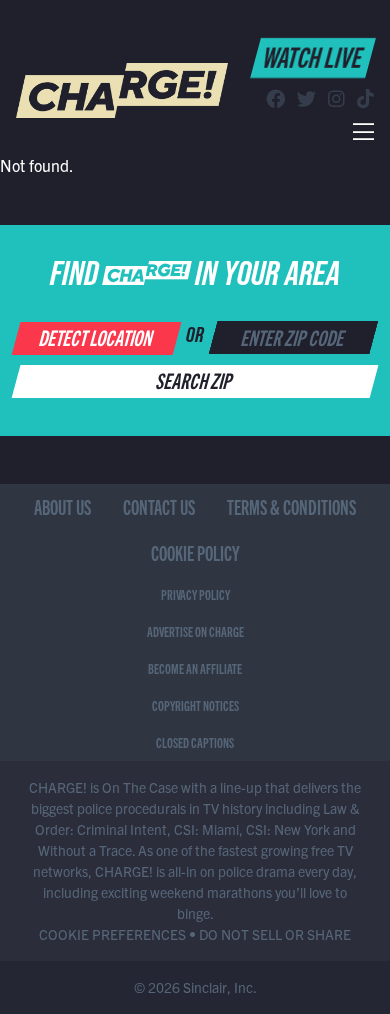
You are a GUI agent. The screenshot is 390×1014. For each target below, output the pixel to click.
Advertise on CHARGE (195, 631)
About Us (62, 506)
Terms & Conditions (291, 506)
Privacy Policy (195, 594)
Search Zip (195, 379)
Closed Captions (195, 742)
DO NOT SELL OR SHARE (275, 934)
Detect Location (97, 336)
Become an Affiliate (195, 668)
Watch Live (313, 56)
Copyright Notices (195, 705)
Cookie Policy (195, 552)
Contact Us (159, 506)
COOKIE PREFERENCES (112, 934)
